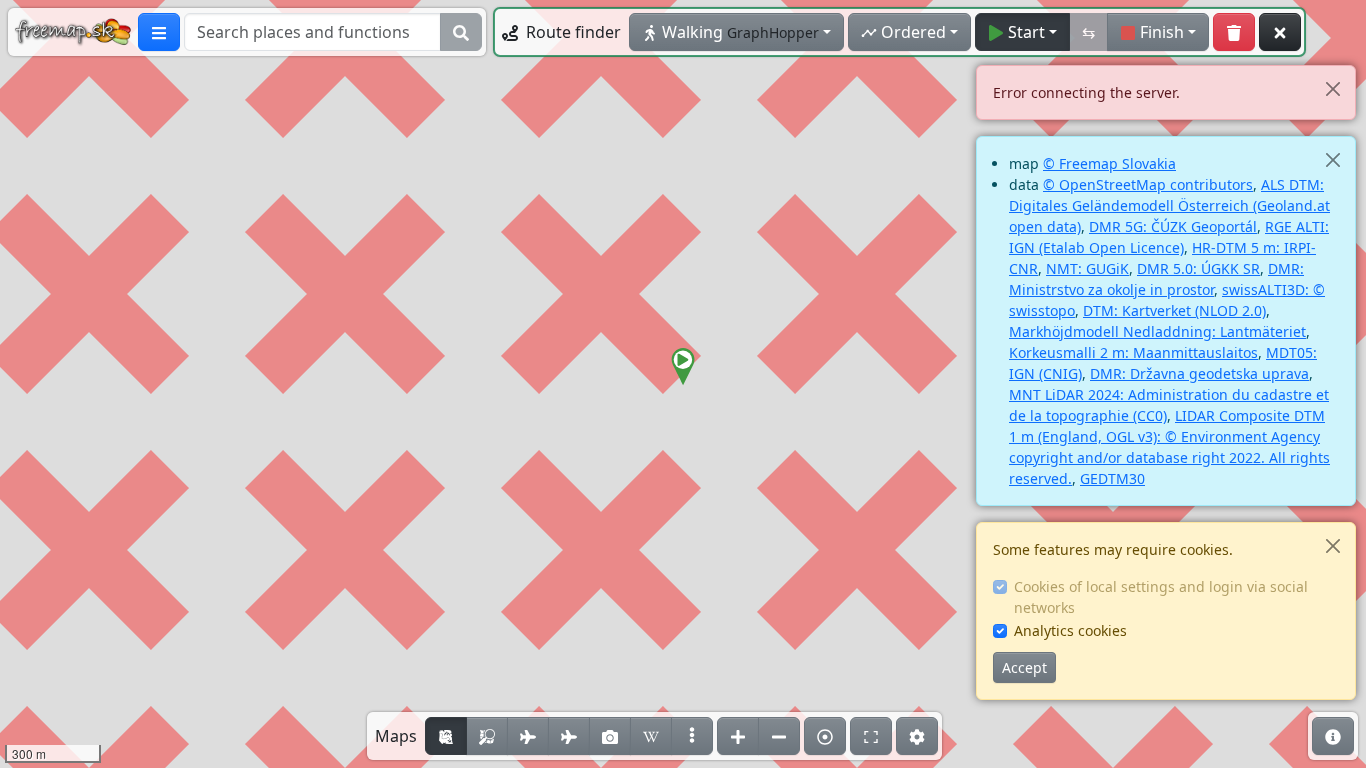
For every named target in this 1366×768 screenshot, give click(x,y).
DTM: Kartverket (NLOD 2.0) (1174, 310)
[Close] (1332, 88)
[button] (683, 367)
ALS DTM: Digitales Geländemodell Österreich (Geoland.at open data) (1169, 205)
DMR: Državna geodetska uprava (1199, 373)
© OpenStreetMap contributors (1148, 184)
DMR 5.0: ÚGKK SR (1198, 268)
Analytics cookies (1070, 630)
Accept (1024, 667)
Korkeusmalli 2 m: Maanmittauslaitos (1133, 352)
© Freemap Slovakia (1109, 163)
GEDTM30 (1112, 478)
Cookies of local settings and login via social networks (1161, 597)
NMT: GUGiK (1087, 268)
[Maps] (692, 736)
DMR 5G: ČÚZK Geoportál (1173, 226)
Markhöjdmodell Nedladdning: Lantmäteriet (1157, 331)
